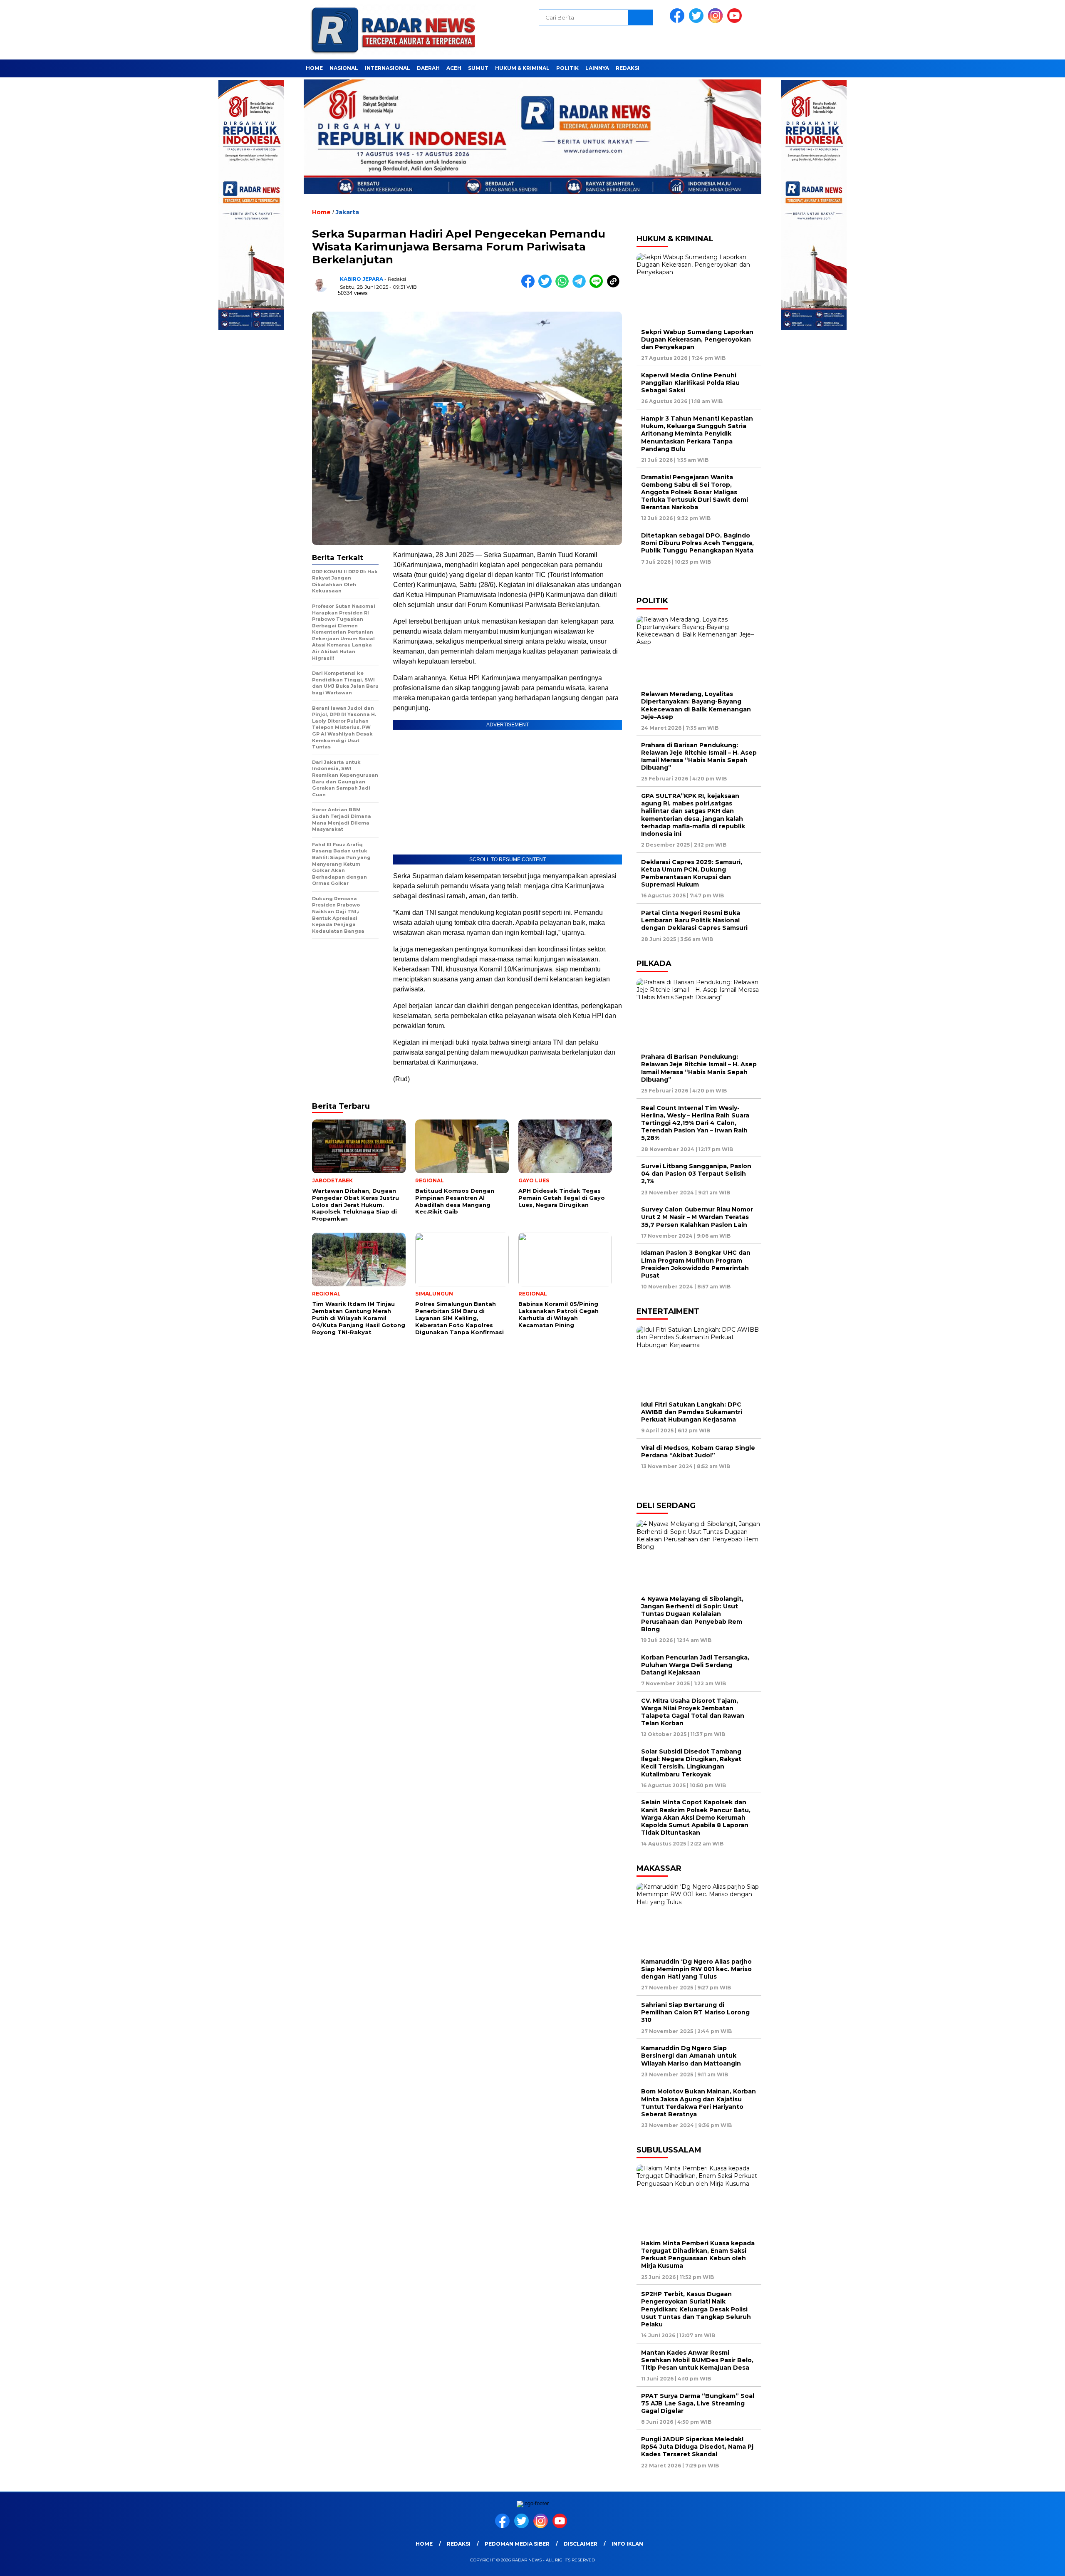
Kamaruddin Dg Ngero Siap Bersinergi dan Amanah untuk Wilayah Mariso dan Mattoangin (693, 2056)
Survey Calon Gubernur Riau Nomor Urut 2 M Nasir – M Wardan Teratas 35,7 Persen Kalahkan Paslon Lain (697, 1217)
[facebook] (679, 21)
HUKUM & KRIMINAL (522, 68)
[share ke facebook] (530, 286)
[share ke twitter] (547, 286)
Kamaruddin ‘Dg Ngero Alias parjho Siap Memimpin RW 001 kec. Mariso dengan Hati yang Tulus (696, 1969)
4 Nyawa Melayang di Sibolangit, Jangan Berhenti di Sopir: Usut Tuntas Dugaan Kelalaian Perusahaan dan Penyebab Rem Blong (692, 1614)
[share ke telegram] (581, 286)
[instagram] (717, 21)
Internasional (388, 68)
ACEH (454, 68)
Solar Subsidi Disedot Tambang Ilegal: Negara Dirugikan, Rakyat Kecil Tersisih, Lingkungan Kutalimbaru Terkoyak (691, 1763)
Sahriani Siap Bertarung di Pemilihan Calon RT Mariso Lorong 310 (695, 2012)
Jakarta (347, 212)
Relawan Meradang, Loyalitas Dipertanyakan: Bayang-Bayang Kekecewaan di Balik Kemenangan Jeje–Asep (696, 705)
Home (314, 68)
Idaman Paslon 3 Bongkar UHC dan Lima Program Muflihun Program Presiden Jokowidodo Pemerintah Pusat (696, 1264)
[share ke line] (598, 286)
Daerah (428, 68)
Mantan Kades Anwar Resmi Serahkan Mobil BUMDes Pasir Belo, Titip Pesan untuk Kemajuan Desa (697, 2360)
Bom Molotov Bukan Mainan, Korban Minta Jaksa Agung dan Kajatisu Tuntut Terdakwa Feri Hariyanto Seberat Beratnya (698, 2103)
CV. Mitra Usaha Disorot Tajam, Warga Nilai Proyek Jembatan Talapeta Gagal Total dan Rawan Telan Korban (693, 1712)
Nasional (344, 68)
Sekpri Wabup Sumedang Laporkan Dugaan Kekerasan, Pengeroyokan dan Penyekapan (697, 339)
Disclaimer (581, 2544)
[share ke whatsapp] (564, 286)
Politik (567, 68)
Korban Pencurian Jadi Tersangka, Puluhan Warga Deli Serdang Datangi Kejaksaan (695, 1665)
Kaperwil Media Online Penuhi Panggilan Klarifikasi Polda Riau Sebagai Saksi (690, 383)
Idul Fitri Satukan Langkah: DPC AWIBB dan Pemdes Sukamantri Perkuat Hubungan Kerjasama (692, 1412)
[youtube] (736, 21)
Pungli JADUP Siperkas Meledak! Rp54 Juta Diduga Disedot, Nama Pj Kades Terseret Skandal (697, 2447)
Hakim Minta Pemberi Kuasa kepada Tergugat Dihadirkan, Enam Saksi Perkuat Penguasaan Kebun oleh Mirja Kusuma (698, 2255)
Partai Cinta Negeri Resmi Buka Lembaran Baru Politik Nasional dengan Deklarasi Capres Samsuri (694, 920)
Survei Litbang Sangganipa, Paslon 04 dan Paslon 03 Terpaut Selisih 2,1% (696, 1174)
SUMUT (478, 68)
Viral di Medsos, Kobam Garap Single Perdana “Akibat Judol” (698, 1451)
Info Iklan (627, 2544)
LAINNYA (597, 68)
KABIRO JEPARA (362, 279)
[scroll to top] (1026, 2563)
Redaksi (628, 68)
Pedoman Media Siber (517, 2544)
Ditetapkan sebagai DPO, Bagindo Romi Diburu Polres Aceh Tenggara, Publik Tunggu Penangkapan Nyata (697, 543)
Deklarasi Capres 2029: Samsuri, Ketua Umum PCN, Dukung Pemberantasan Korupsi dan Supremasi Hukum (692, 873)
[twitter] (698, 21)
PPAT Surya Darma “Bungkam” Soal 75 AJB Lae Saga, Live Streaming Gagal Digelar (698, 2403)
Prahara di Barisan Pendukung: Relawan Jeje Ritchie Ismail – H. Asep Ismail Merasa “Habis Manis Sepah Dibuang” (699, 757)
